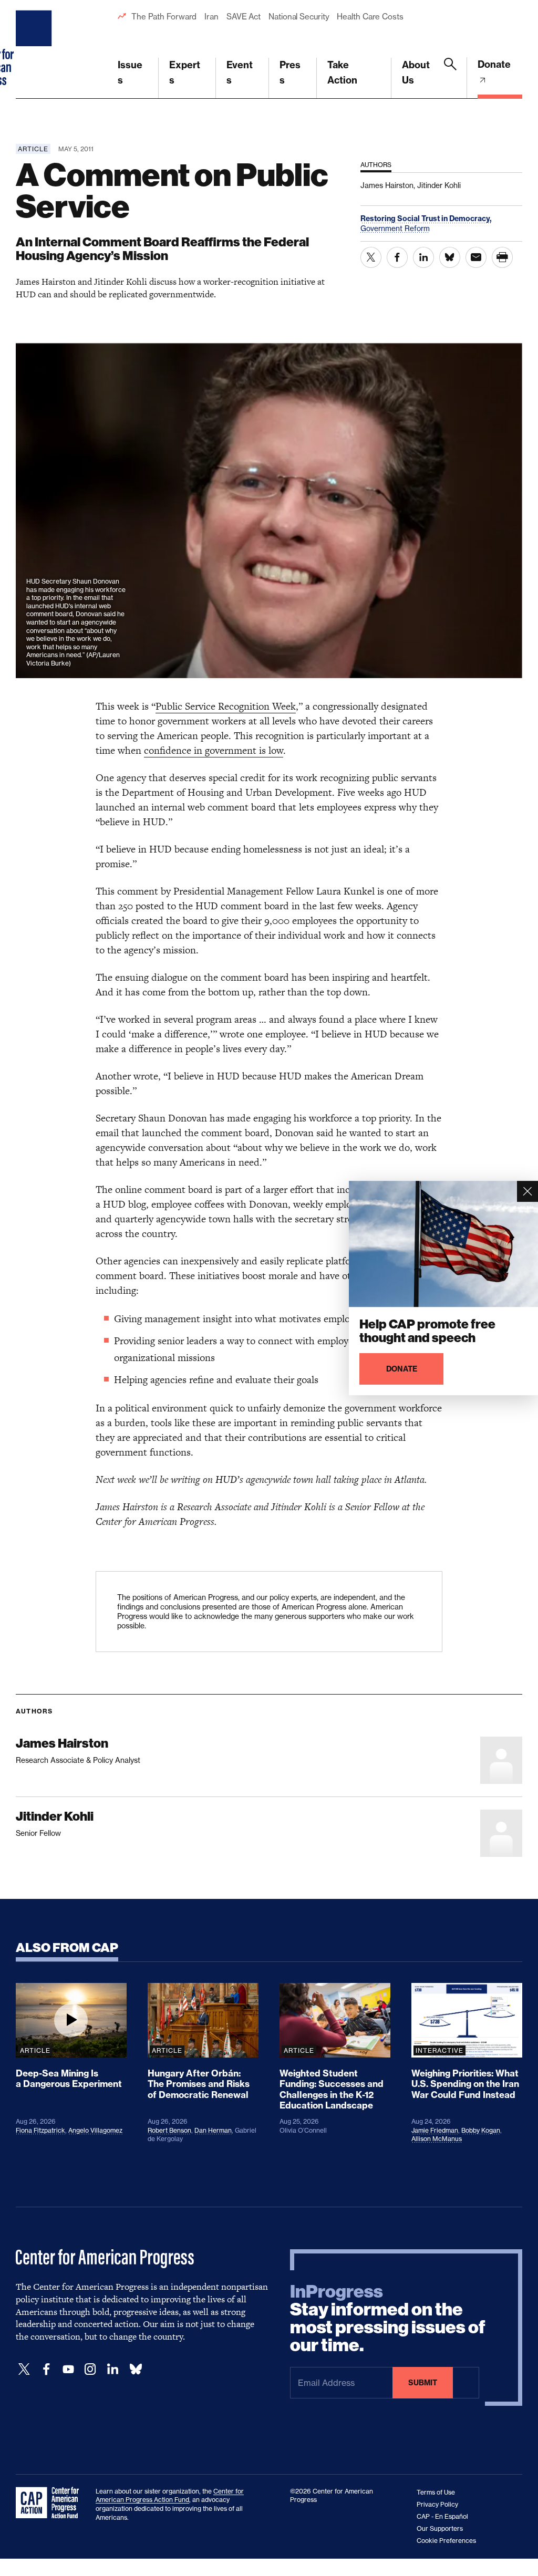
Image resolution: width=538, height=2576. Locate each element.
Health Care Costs (370, 17)
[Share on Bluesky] (450, 257)
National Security (299, 17)
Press (290, 72)
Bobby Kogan (481, 2130)
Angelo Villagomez (95, 2130)
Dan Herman (213, 2130)
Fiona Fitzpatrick (40, 2130)
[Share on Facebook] (397, 257)
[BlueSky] (136, 2369)
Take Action (342, 72)
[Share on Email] (476, 257)
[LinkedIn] (112, 2369)
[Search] (450, 78)
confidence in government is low (214, 750)
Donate (494, 64)
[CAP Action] (50, 2503)
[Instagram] (90, 2369)
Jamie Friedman (435, 2130)
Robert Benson (169, 2130)
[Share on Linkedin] (423, 257)
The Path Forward (164, 17)
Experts (185, 72)
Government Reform (395, 228)
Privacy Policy (437, 2504)
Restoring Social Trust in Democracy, (426, 219)
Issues (130, 72)
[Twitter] (24, 2369)
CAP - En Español (442, 2516)
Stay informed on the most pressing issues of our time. (388, 2319)
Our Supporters (440, 2528)
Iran (211, 17)
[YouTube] (68, 2369)
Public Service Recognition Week (226, 706)
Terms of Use (436, 2492)
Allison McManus (437, 2139)
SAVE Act (244, 17)
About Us (416, 72)
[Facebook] (46, 2369)
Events (240, 72)
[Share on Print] (502, 257)
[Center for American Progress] (35, 49)
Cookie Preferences (446, 2541)
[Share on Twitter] (371, 257)
